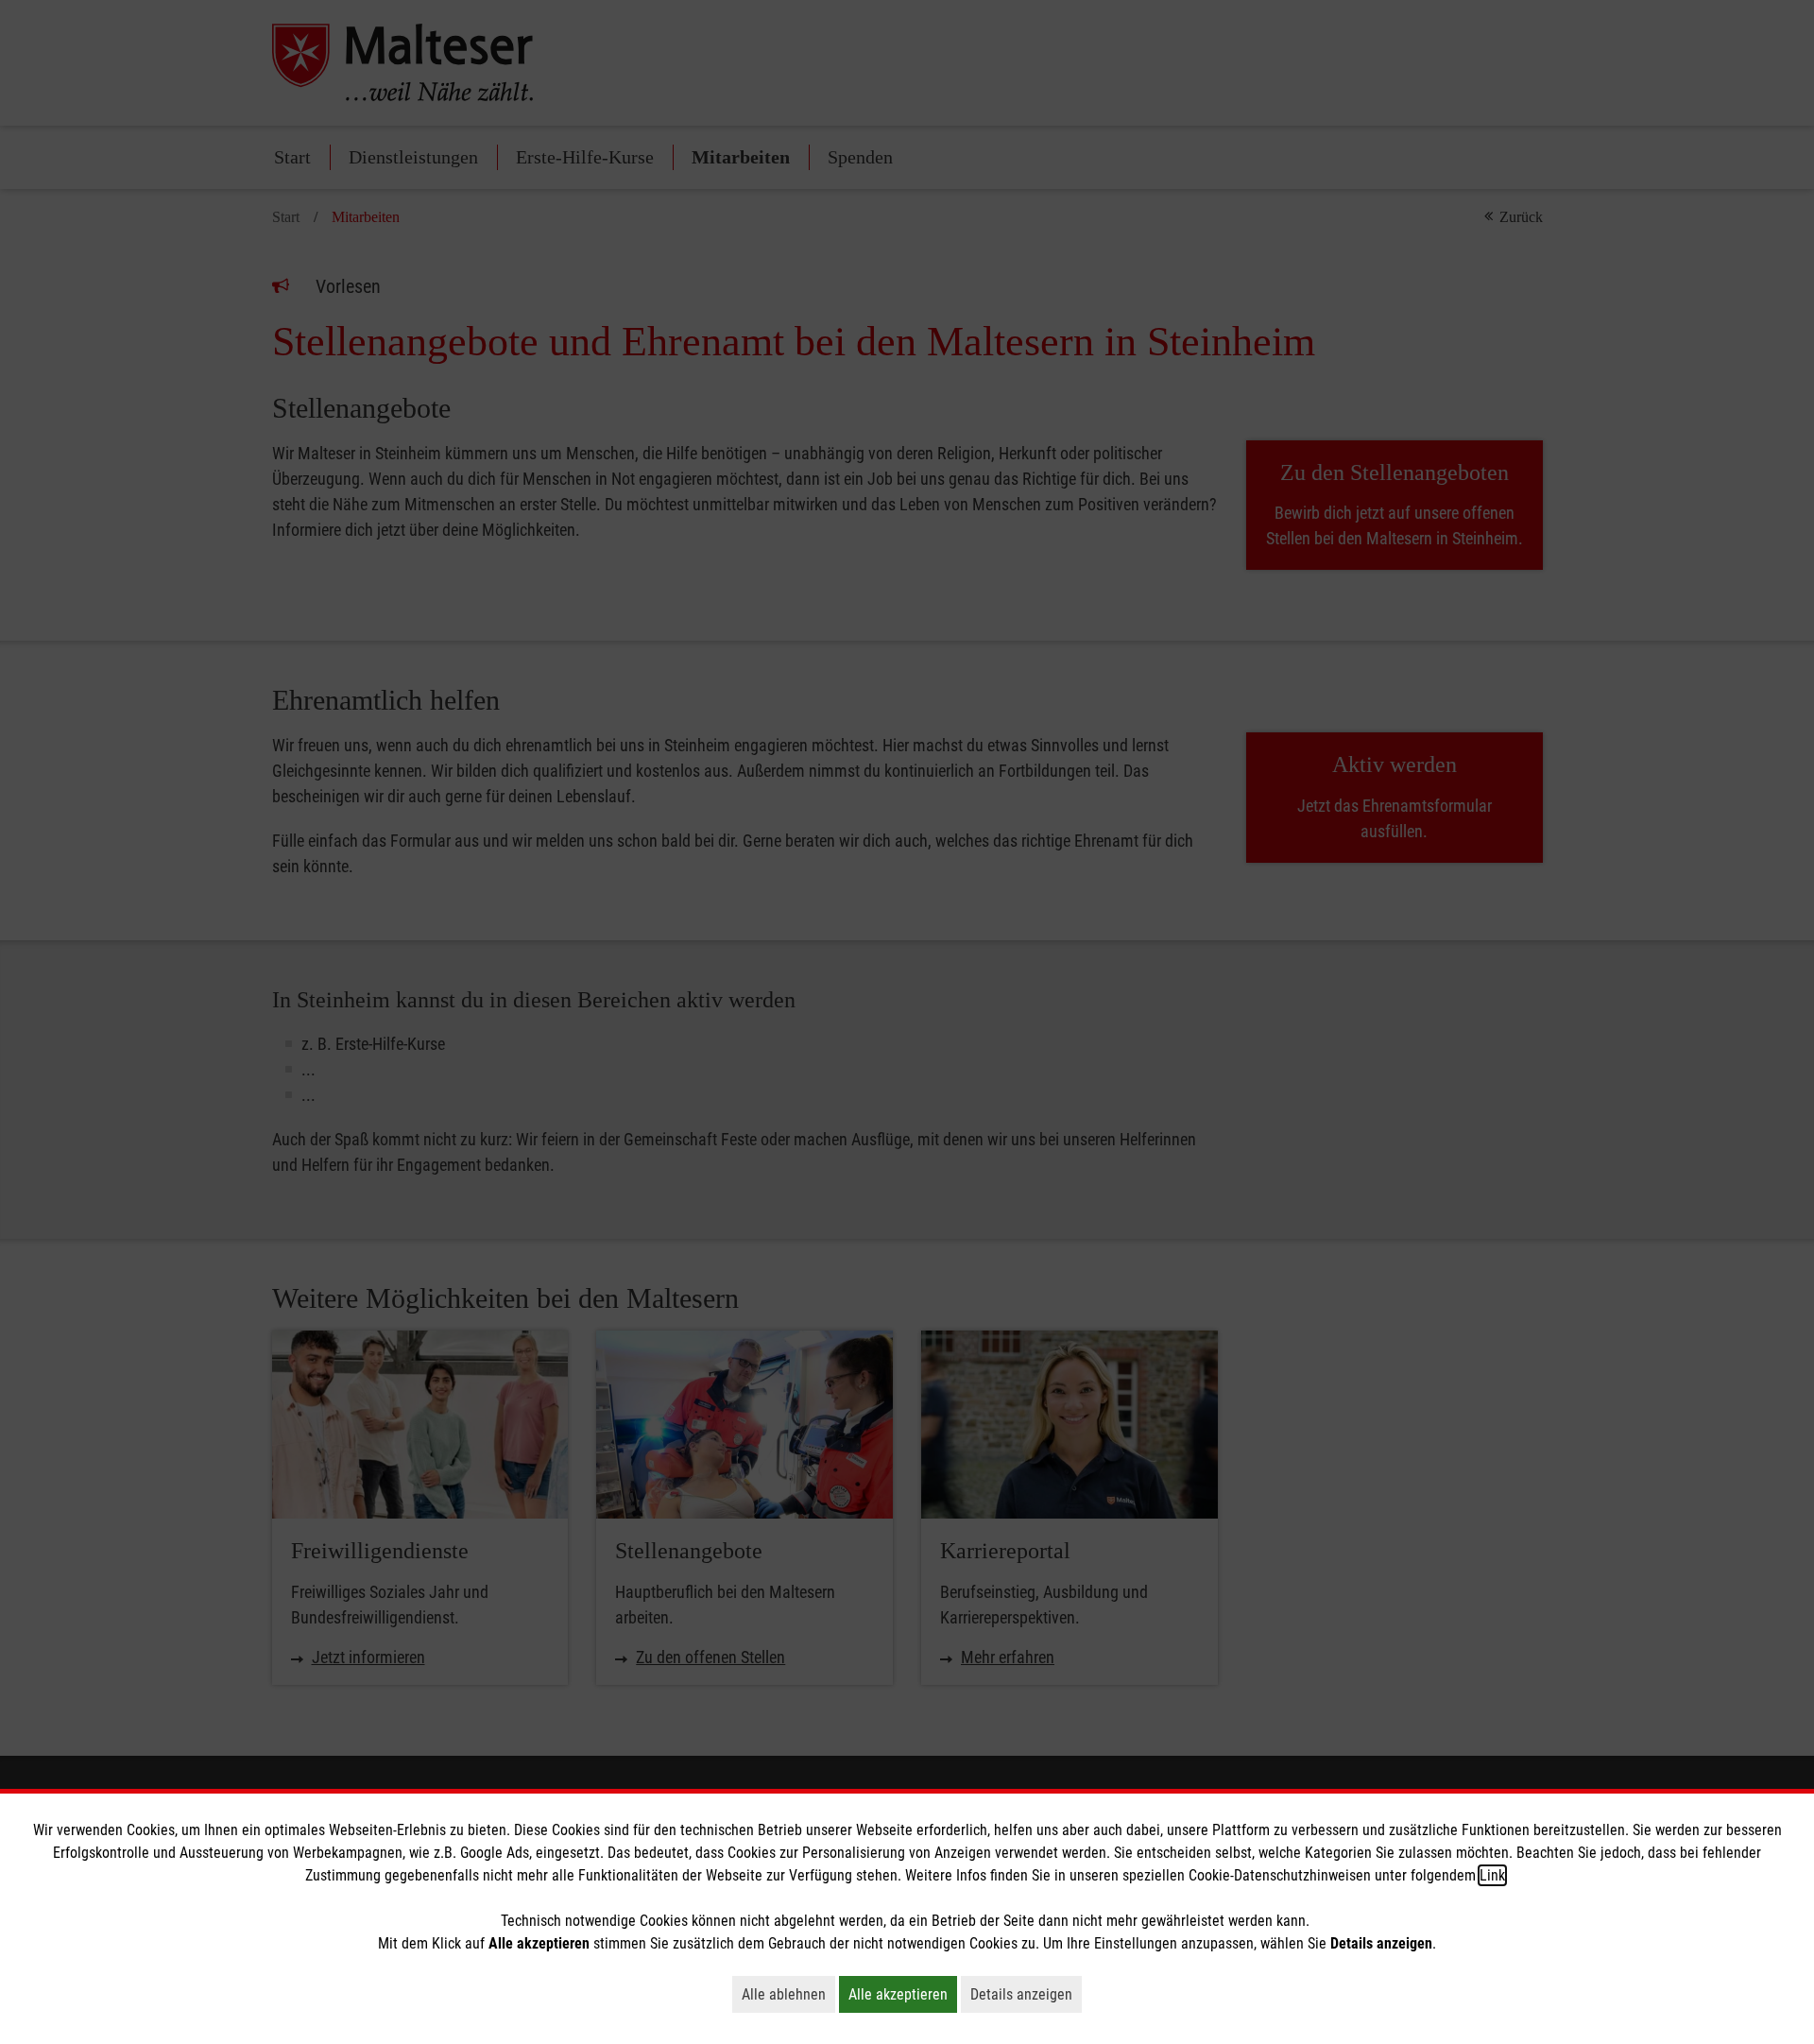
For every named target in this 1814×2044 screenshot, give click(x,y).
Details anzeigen (1026, 1994)
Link (1492, 1875)
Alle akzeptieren (903, 1994)
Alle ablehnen (788, 1994)
